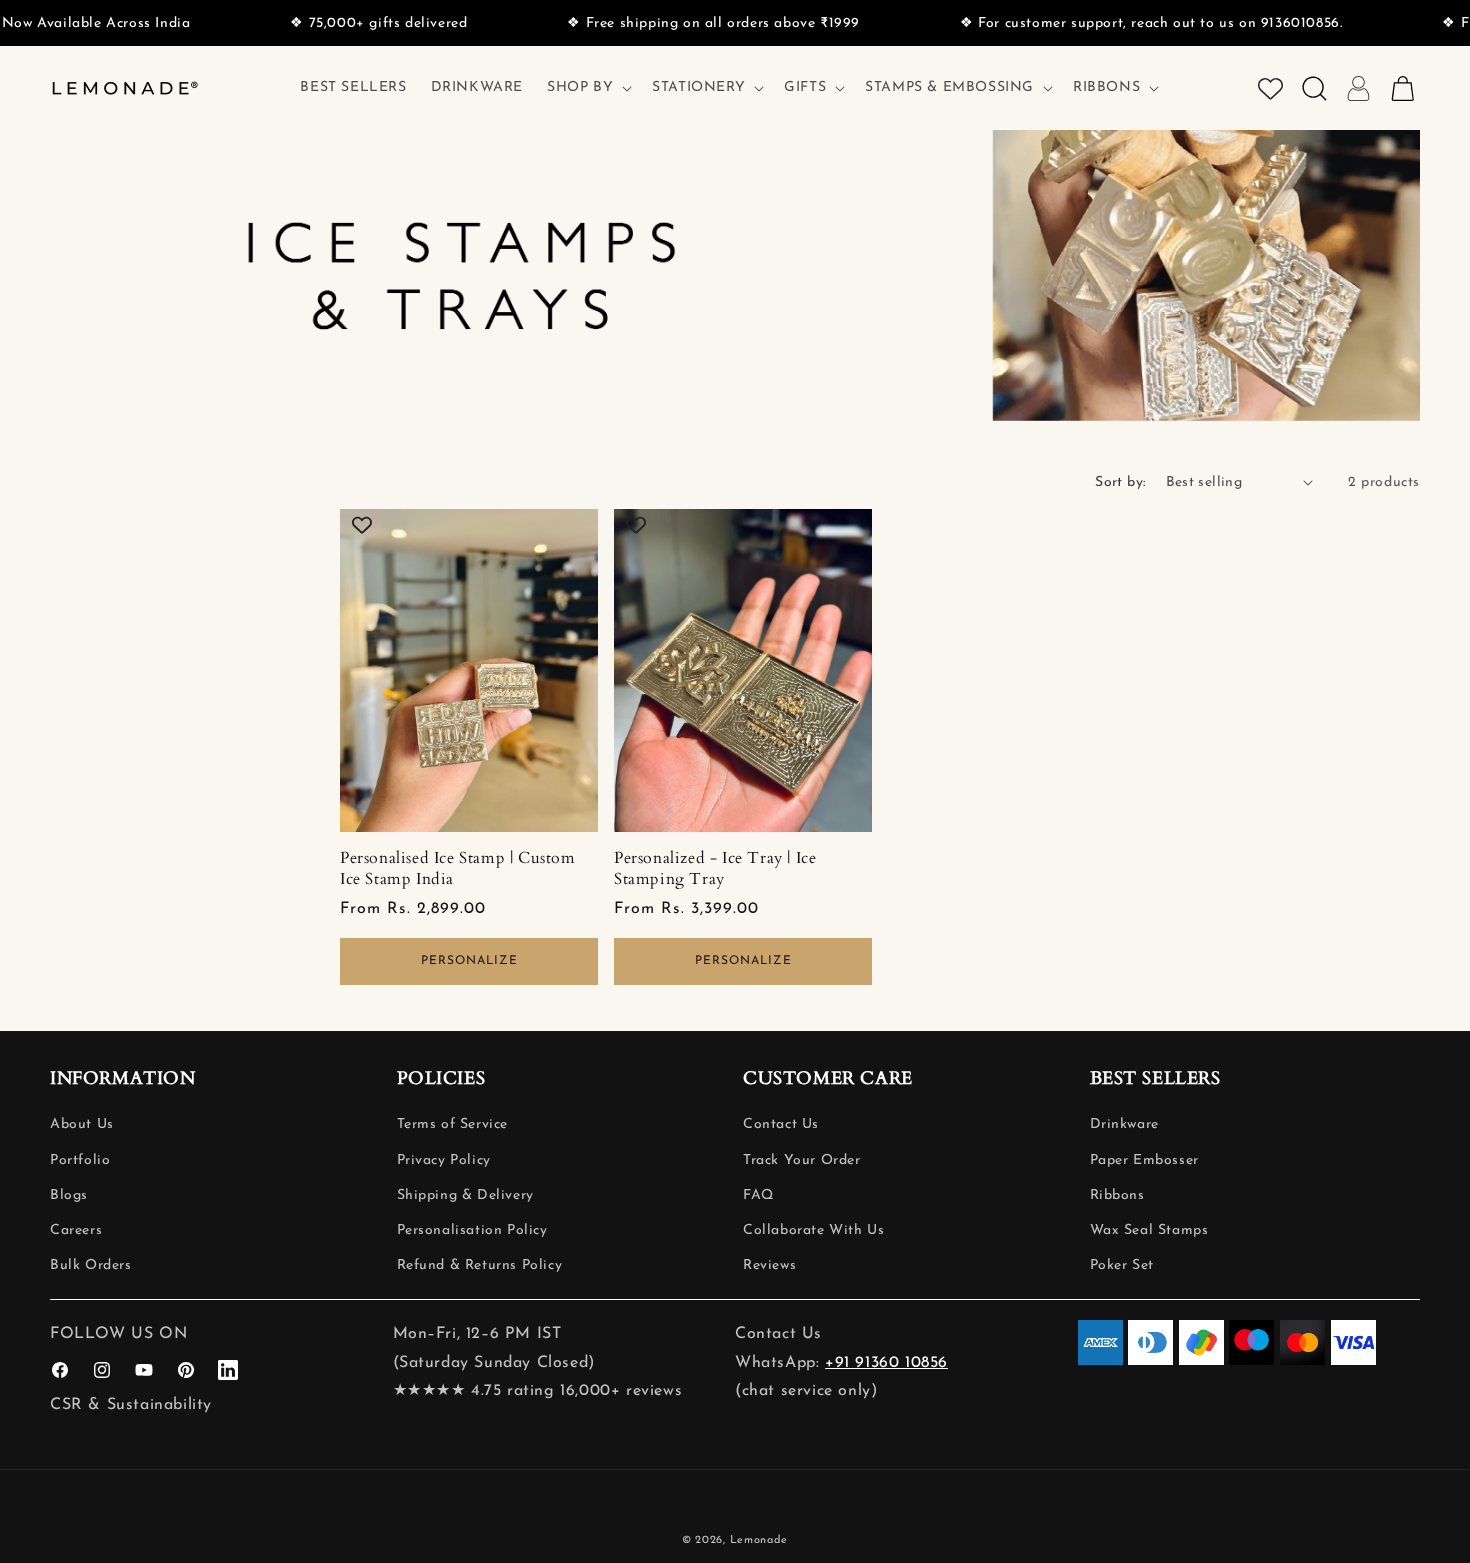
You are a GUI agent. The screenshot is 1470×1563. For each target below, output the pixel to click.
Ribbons (1117, 1195)
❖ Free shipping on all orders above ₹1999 (676, 23)
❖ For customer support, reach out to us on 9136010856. (1114, 23)
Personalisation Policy (472, 1230)
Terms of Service (453, 1125)
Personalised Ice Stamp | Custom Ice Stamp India (458, 869)
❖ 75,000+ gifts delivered (341, 23)
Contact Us (781, 1125)
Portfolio (80, 1160)
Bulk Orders (91, 1266)
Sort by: (1120, 482)
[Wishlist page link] (1270, 88)
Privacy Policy (444, 1160)
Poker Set (1122, 1266)
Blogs (69, 1195)
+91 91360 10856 (886, 1363)
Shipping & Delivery (465, 1195)
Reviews (769, 1266)
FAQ (758, 1195)
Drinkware (1124, 1125)
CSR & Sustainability (131, 1405)
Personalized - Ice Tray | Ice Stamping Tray (715, 869)
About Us (82, 1125)
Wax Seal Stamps (1149, 1230)
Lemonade (759, 1540)
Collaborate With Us (813, 1230)
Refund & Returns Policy (480, 1266)
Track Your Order (802, 1160)
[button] (587, 88)
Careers (76, 1230)
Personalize (469, 961)
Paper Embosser (1144, 1160)
